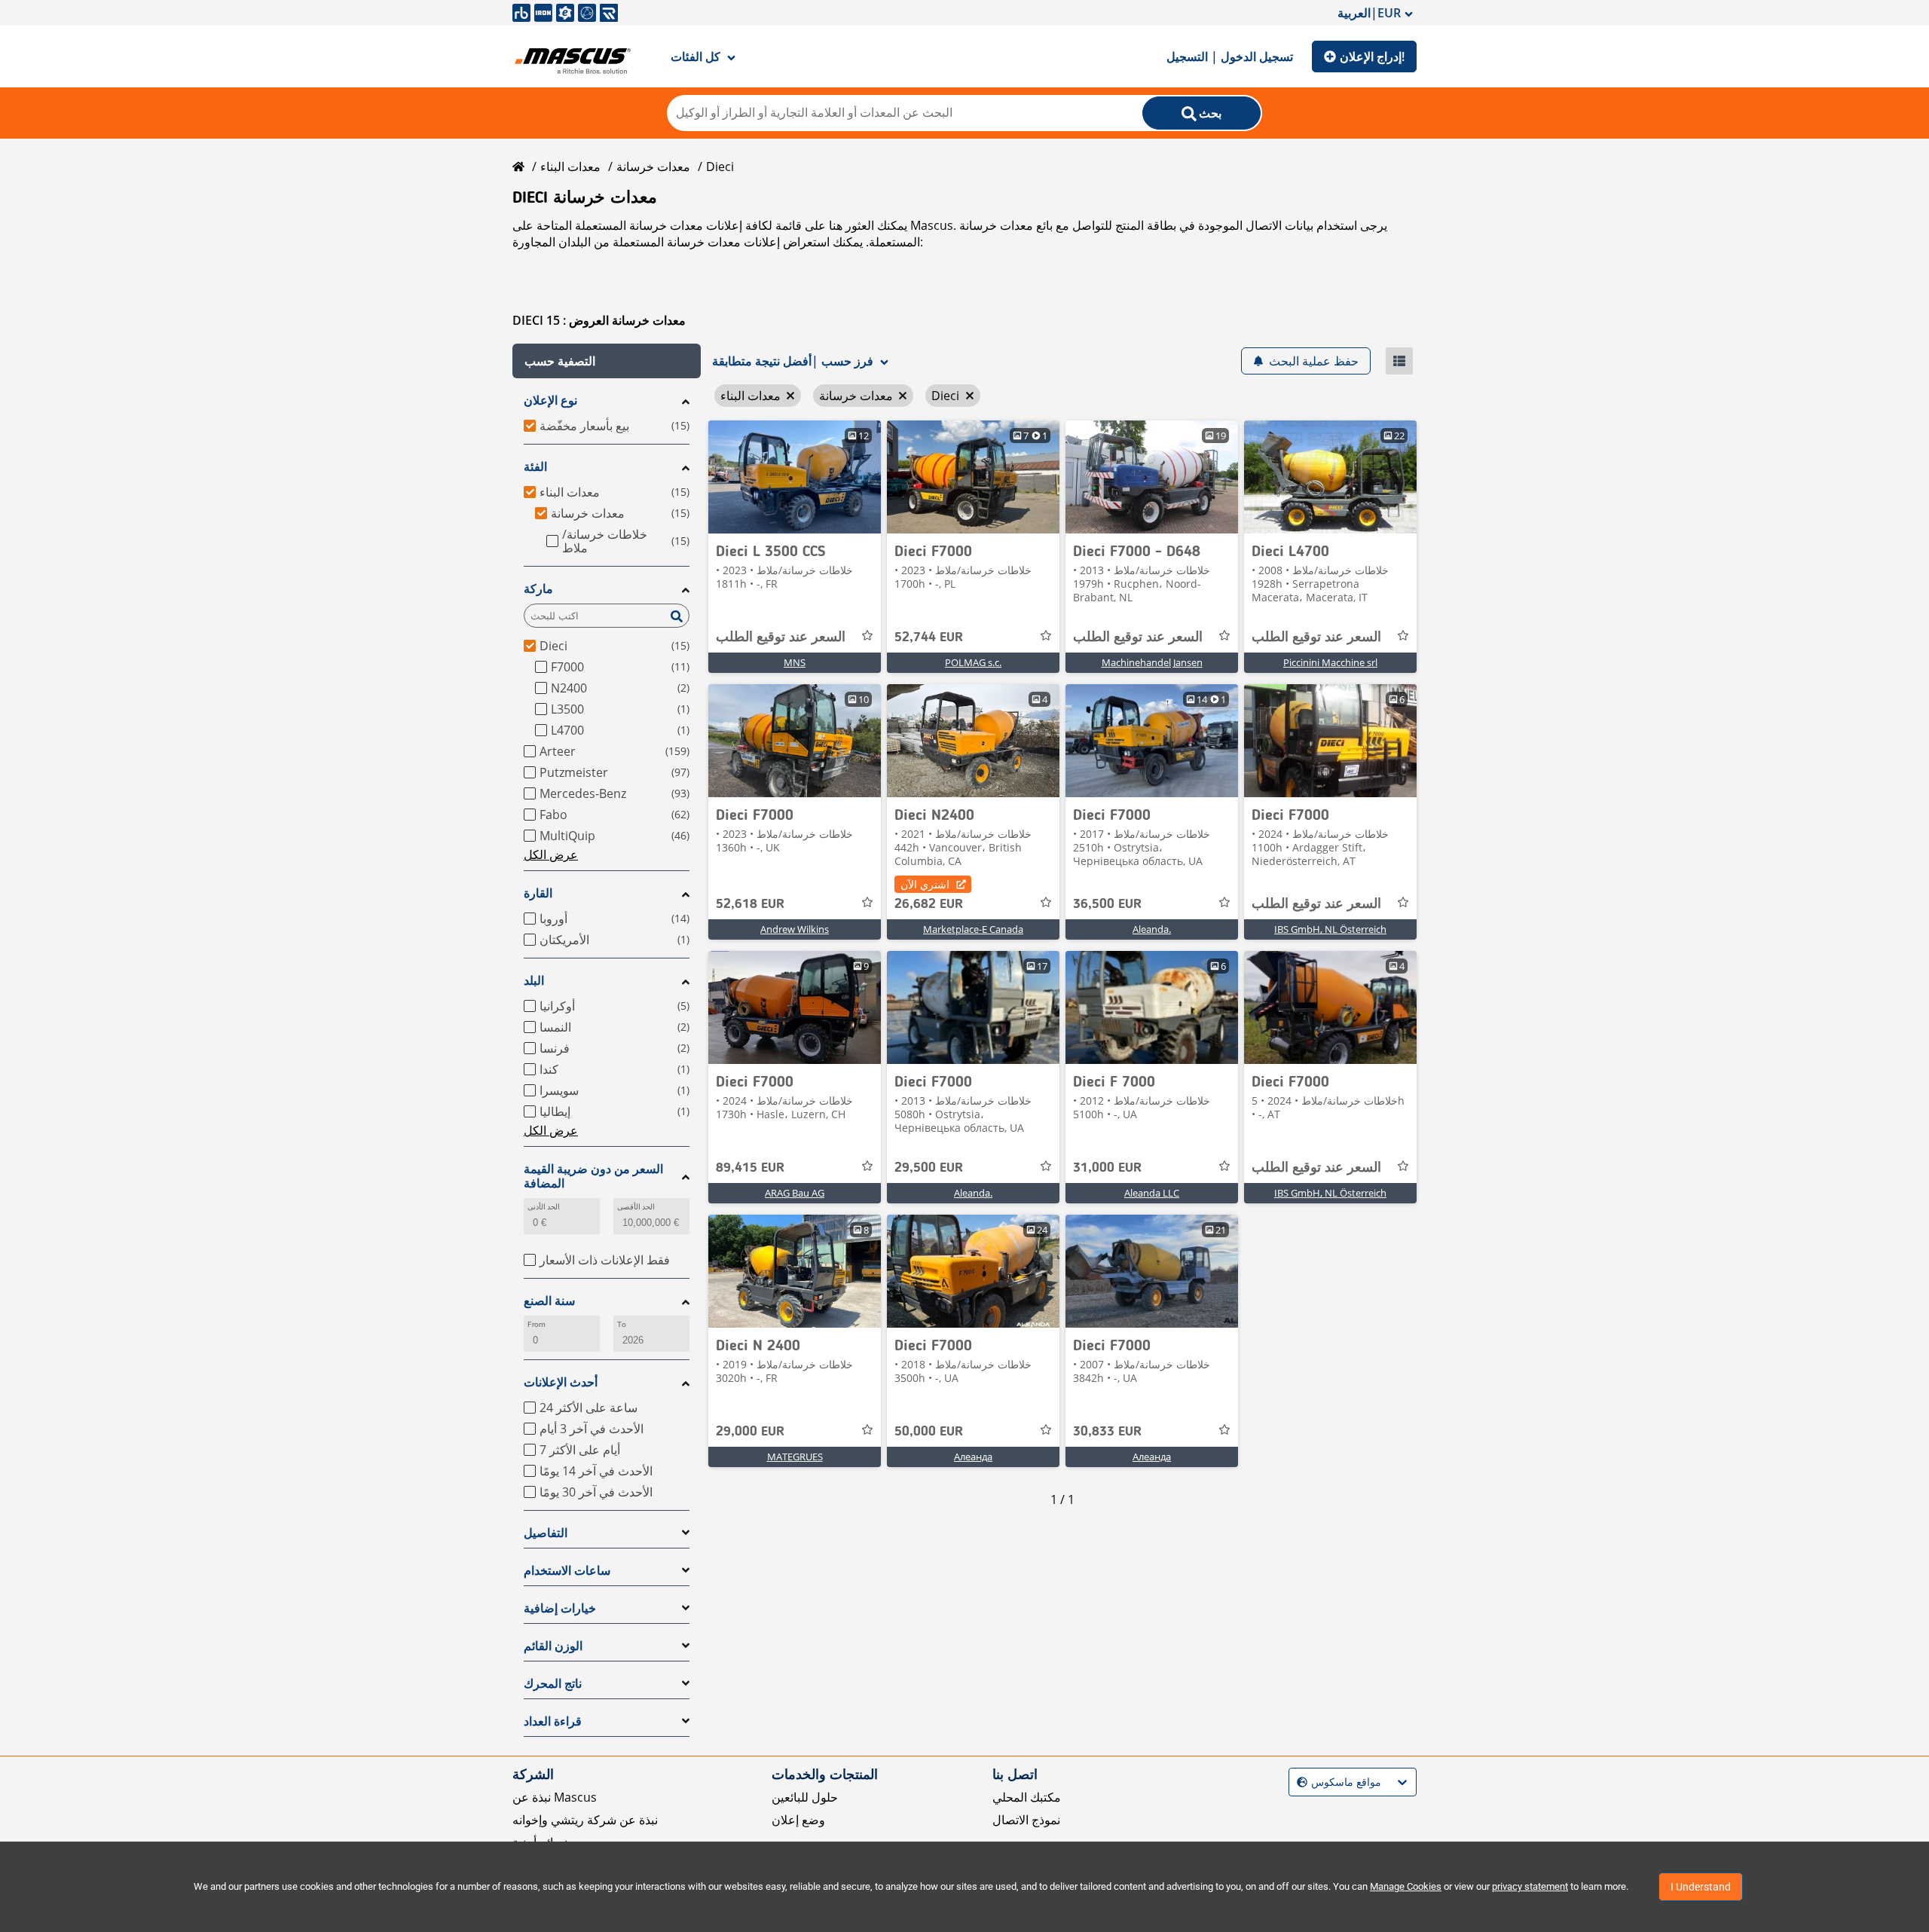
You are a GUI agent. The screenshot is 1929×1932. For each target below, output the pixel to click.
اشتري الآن (925, 884)
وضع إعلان (798, 1820)
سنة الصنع (549, 1301)
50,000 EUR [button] (929, 1432)
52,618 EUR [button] (750, 904)
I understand (1701, 1887)
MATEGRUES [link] (795, 1457)
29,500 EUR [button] (929, 1168)
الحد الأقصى (636, 1207)
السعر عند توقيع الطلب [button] (781, 637)
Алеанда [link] (973, 1457)
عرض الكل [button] (551, 854)
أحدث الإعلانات (561, 1382)
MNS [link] (795, 662)
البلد (534, 981)
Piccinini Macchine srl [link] (1330, 662)
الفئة (535, 467)
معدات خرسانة (653, 167)
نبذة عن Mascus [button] (555, 1797)
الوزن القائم (553, 1646)
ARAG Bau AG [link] (795, 1193)
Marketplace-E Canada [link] (973, 929)
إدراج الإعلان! (1372, 57)
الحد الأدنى (544, 1207)
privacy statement (1530, 1886)
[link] (795, 477)
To (622, 1324)
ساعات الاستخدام (567, 1571)
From (537, 1324)
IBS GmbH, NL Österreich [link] (1330, 929)
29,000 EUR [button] (750, 1432)
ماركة (538, 589)
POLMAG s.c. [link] (973, 662)
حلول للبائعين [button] (805, 1797)
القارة (538, 893)
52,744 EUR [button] (929, 637)
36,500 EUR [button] (1107, 904)
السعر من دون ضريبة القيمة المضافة (593, 1176)
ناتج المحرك (553, 1684)
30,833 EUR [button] (1107, 1432)
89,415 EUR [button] (750, 1168)
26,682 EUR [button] (929, 904)
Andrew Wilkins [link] (795, 929)
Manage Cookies (1406, 1886)
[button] (607, 361)
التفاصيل (546, 1533)
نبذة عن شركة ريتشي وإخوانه (585, 1820)
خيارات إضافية (560, 1608)
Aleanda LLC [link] (1152, 1193)
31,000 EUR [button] (1107, 1168)
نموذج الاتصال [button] (1026, 1820)
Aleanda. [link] (1152, 929)
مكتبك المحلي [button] (1027, 1797)
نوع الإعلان (550, 400)
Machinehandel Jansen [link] (1152, 662)
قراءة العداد (553, 1721)
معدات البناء (570, 167)
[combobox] (1299, 1782)
